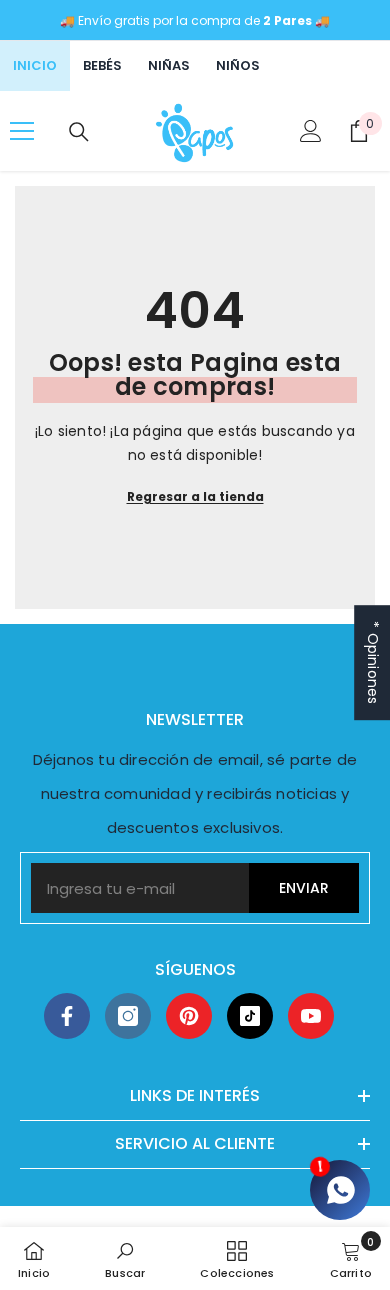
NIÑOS (238, 65)
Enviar (304, 888)
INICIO (35, 65)
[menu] (22, 131)
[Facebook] (67, 1016)
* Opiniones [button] (373, 662)
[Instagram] (128, 1016)
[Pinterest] (189, 1016)
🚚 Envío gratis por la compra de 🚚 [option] (195, 20)
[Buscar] (79, 132)
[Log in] (311, 131)
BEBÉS (102, 65)
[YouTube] (311, 1016)
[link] (125, 1258)
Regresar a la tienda (195, 496)
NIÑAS (169, 65)
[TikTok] (250, 1016)
